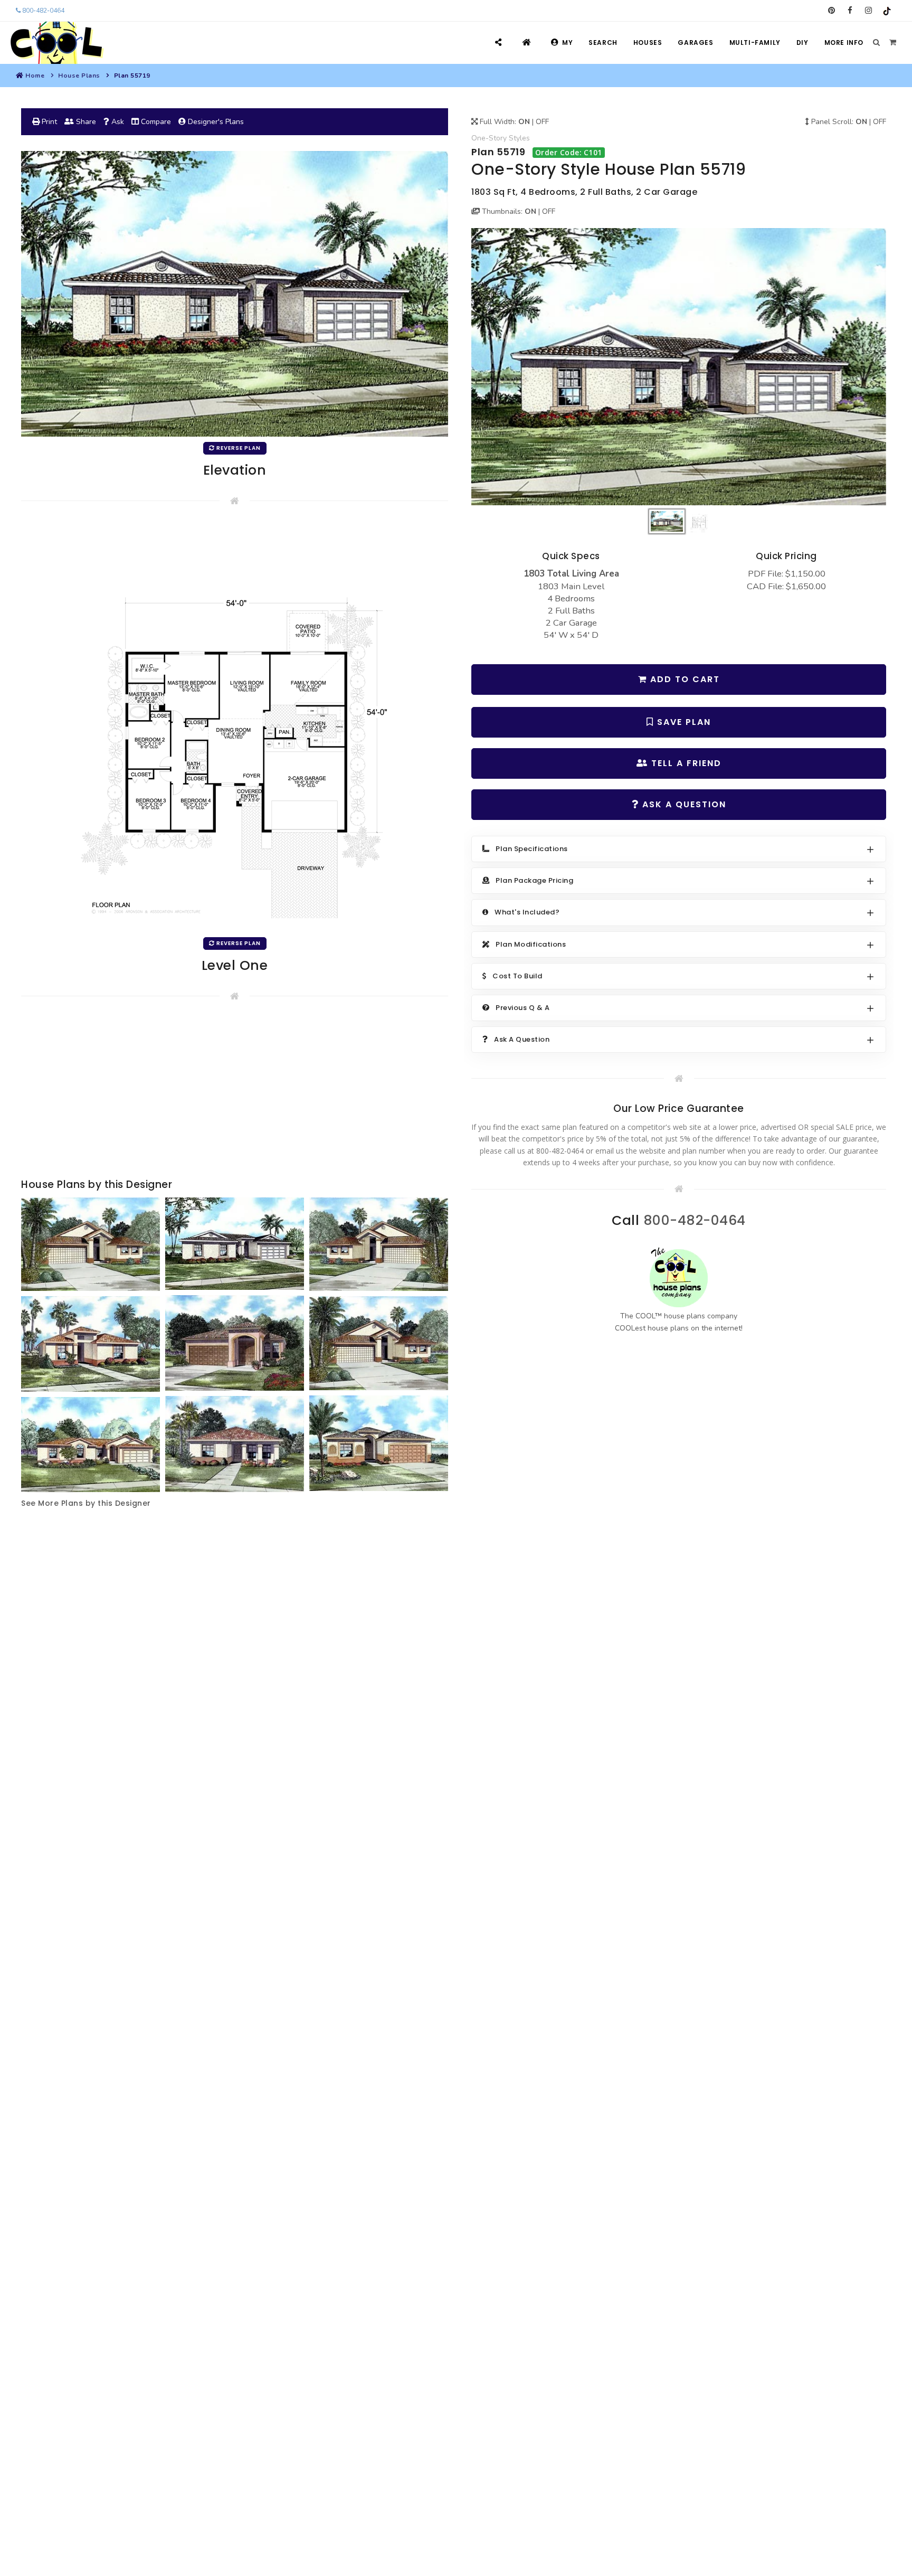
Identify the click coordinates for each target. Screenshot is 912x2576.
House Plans (79, 76)
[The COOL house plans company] (679, 1277)
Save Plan (682, 722)
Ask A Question (683, 804)
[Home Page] (528, 43)
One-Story (489, 138)
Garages (695, 43)
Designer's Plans (215, 122)
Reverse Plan (238, 448)
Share (85, 122)
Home (35, 76)
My (567, 43)
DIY (802, 43)
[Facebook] (850, 11)
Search (603, 43)
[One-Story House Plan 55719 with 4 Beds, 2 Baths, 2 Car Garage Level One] (235, 727)
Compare (155, 122)
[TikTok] (887, 11)
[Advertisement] (235, 1092)
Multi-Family (755, 43)
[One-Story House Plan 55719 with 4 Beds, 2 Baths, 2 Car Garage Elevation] (679, 367)
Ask (117, 122)
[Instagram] (868, 11)
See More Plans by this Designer (86, 1503)
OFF (542, 122)
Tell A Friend (685, 763)
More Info (844, 43)
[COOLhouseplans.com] (56, 43)
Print (48, 122)
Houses (648, 43)
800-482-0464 (42, 11)
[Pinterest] (832, 11)
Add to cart (683, 679)
